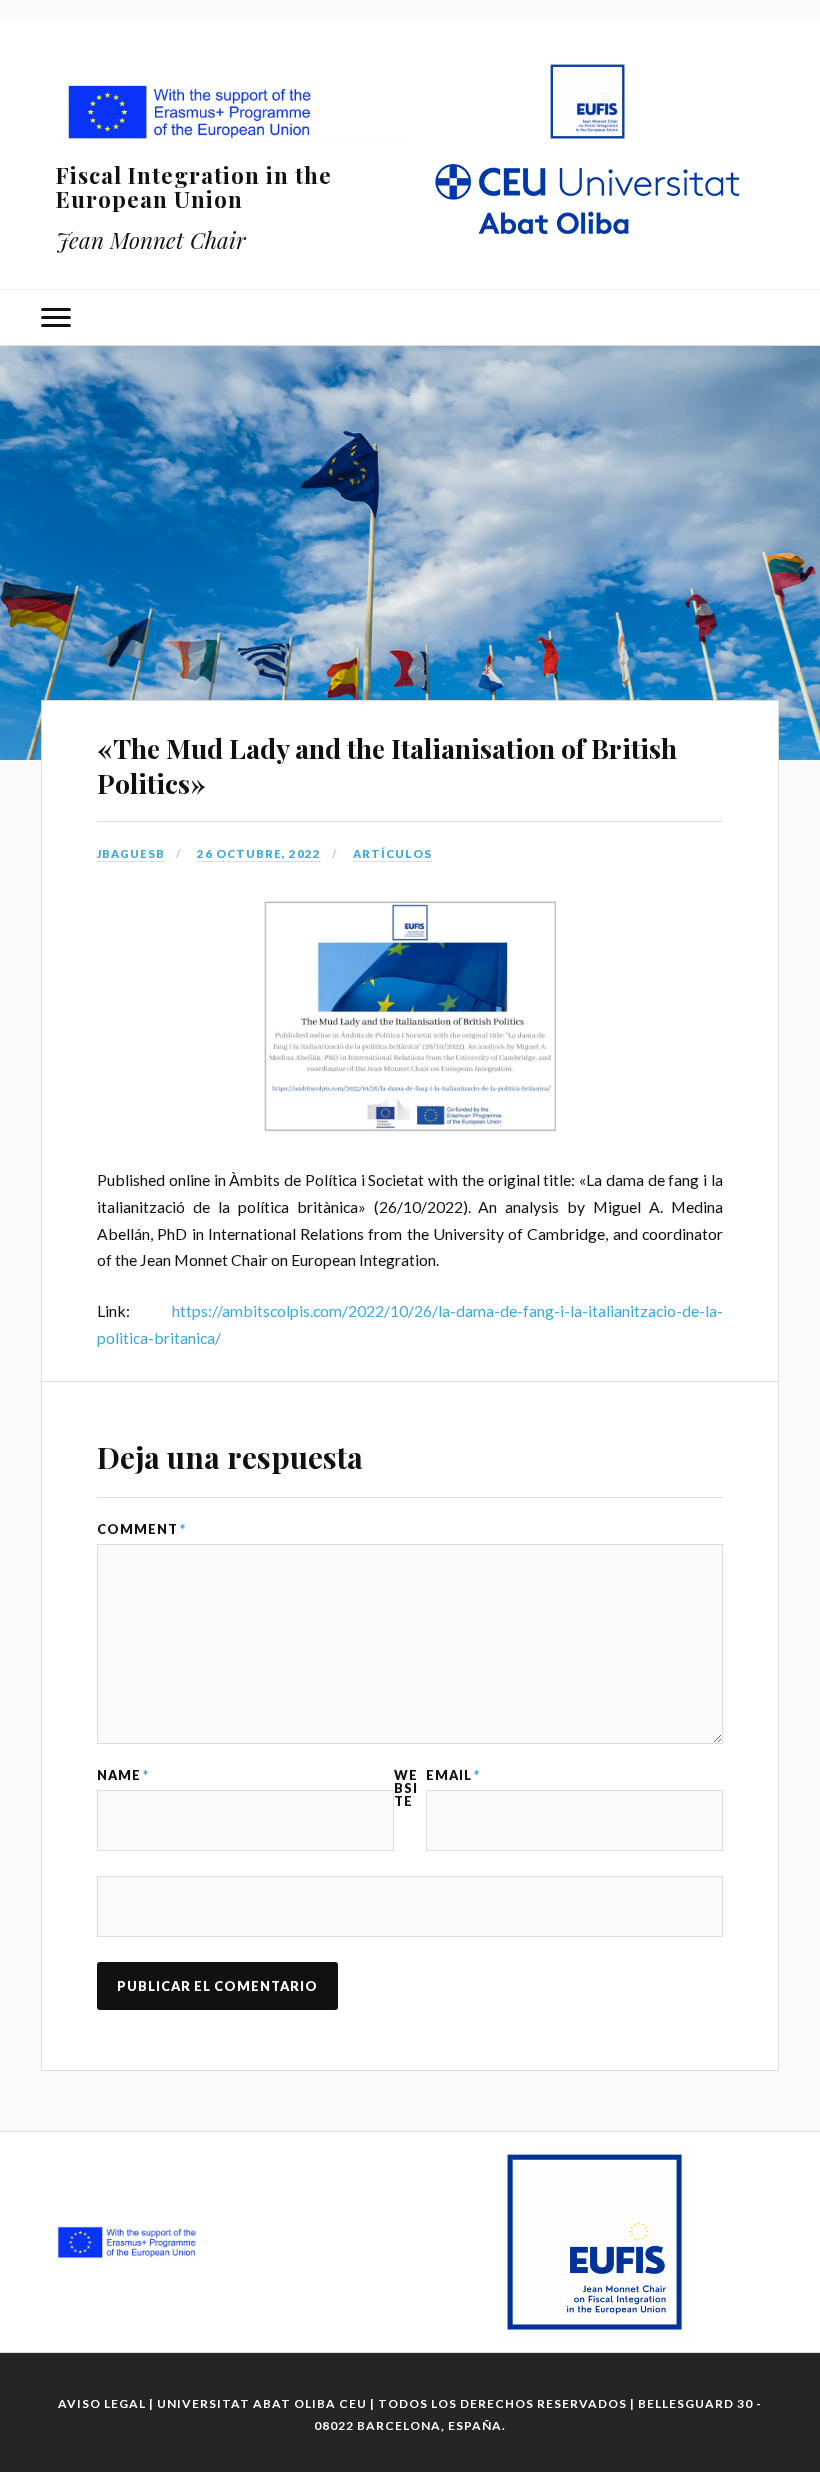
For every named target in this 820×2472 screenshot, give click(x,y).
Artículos (392, 853)
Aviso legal (102, 2403)
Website (406, 1788)
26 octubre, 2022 (259, 853)
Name (123, 1775)
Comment (141, 1529)
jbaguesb (131, 853)
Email (453, 1775)
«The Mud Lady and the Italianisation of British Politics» (387, 765)
